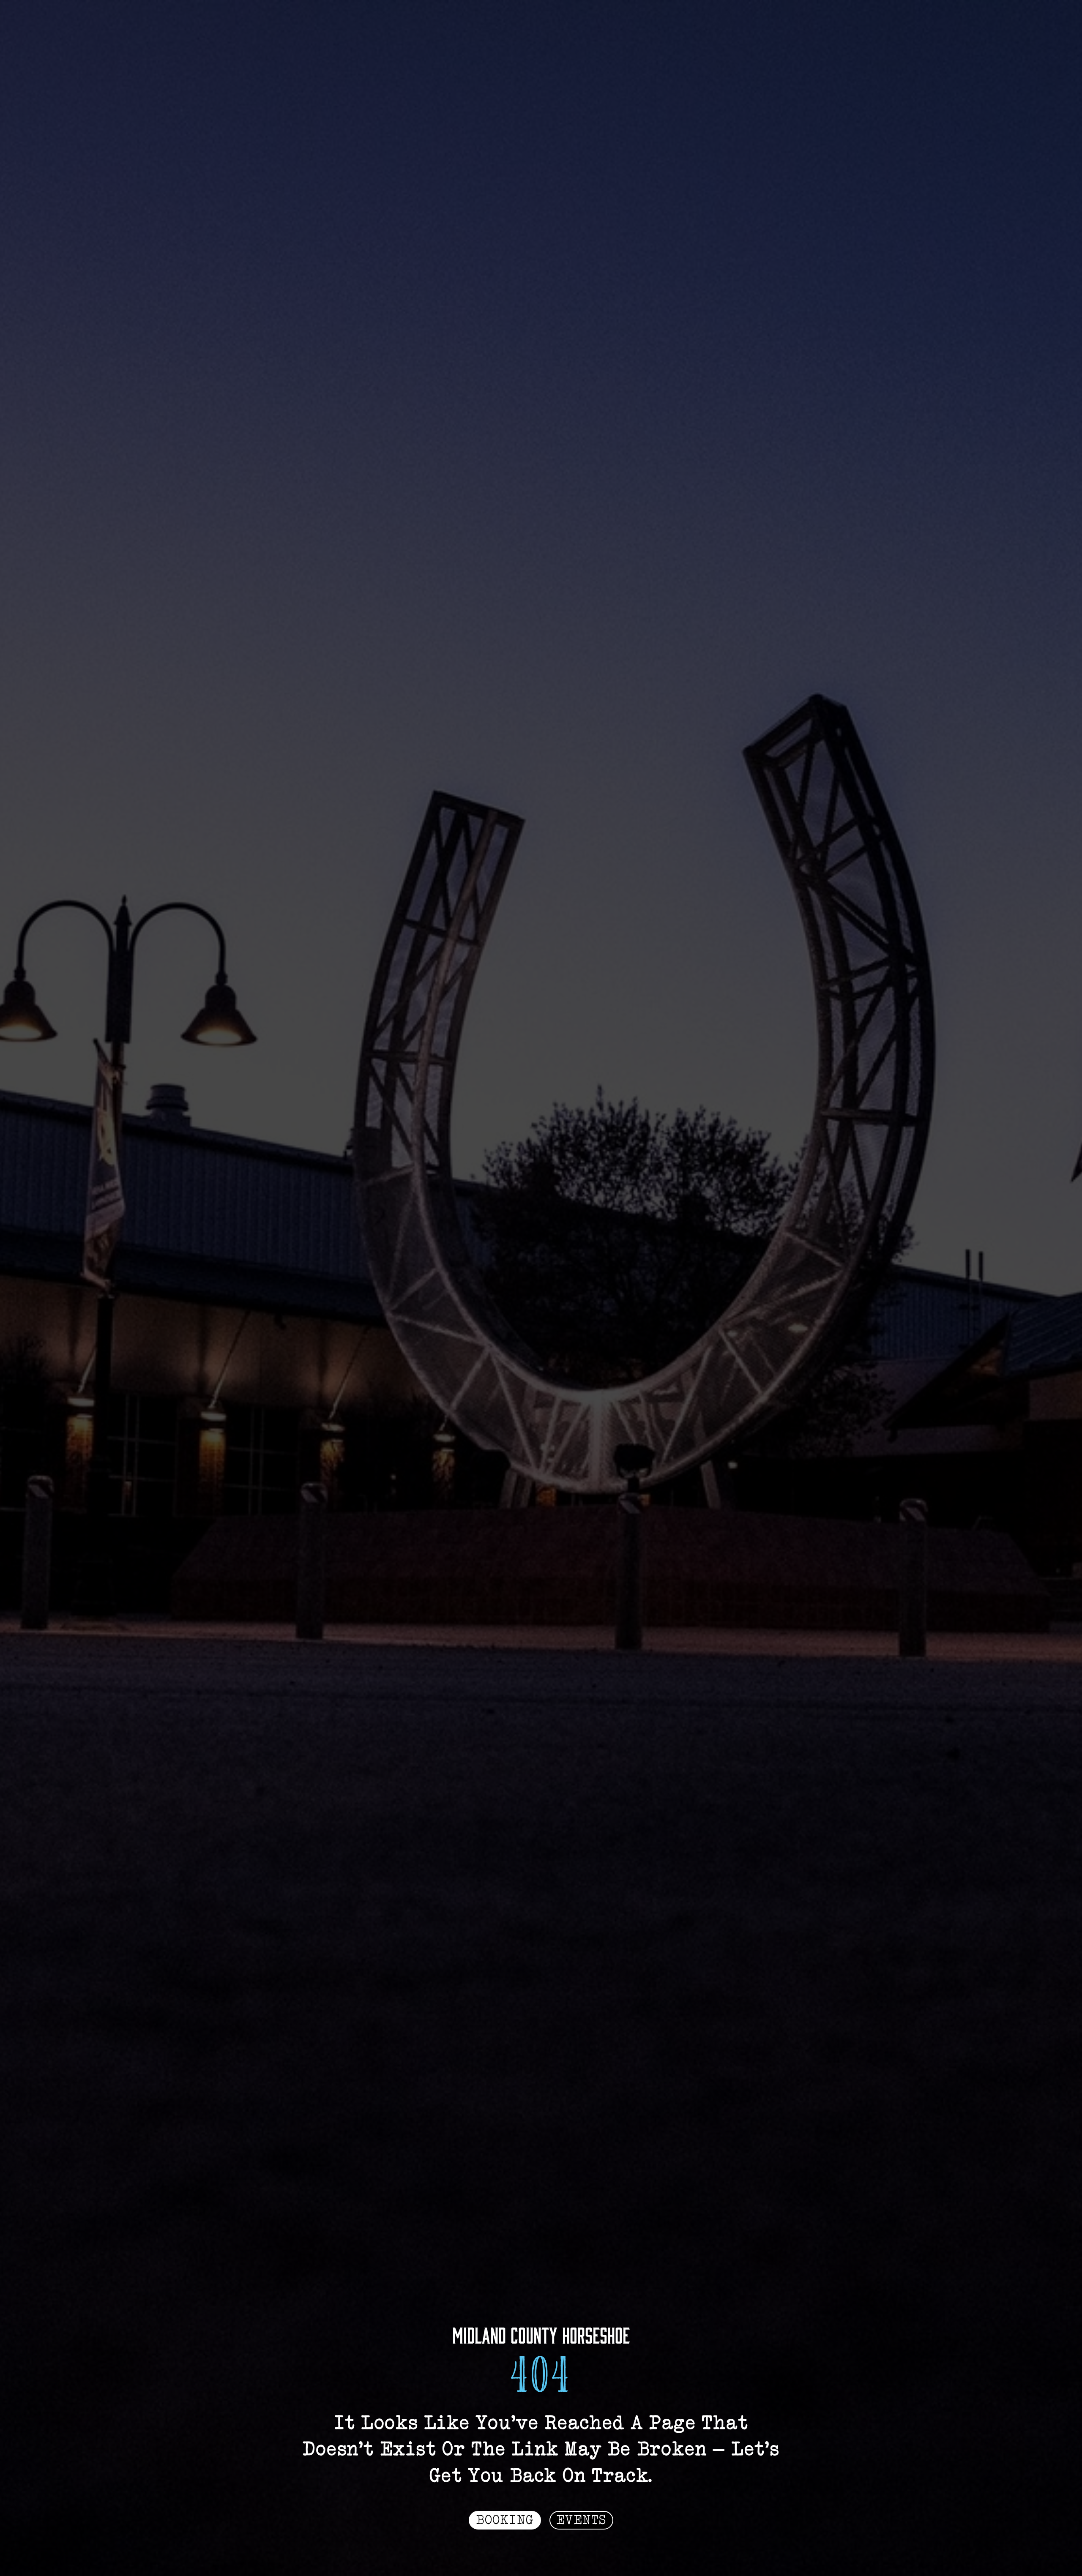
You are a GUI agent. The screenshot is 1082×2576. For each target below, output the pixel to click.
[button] (505, 2520)
